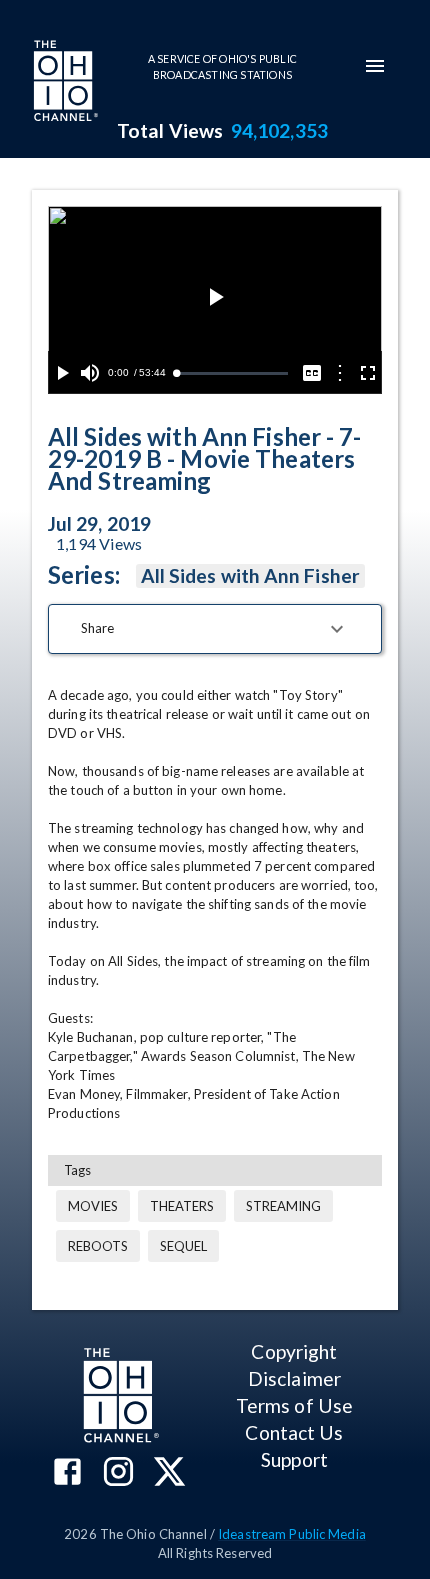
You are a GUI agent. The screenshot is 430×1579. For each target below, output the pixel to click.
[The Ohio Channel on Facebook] (67, 1473)
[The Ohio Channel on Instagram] (118, 1473)
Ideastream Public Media (292, 1534)
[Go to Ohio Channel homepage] (64, 83)
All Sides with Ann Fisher (250, 575)
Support (294, 1459)
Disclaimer (294, 1378)
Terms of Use (294, 1405)
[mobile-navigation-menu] (375, 66)
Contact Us (294, 1432)
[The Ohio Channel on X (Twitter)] (169, 1473)
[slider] (232, 373)
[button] (215, 629)
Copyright (294, 1351)
